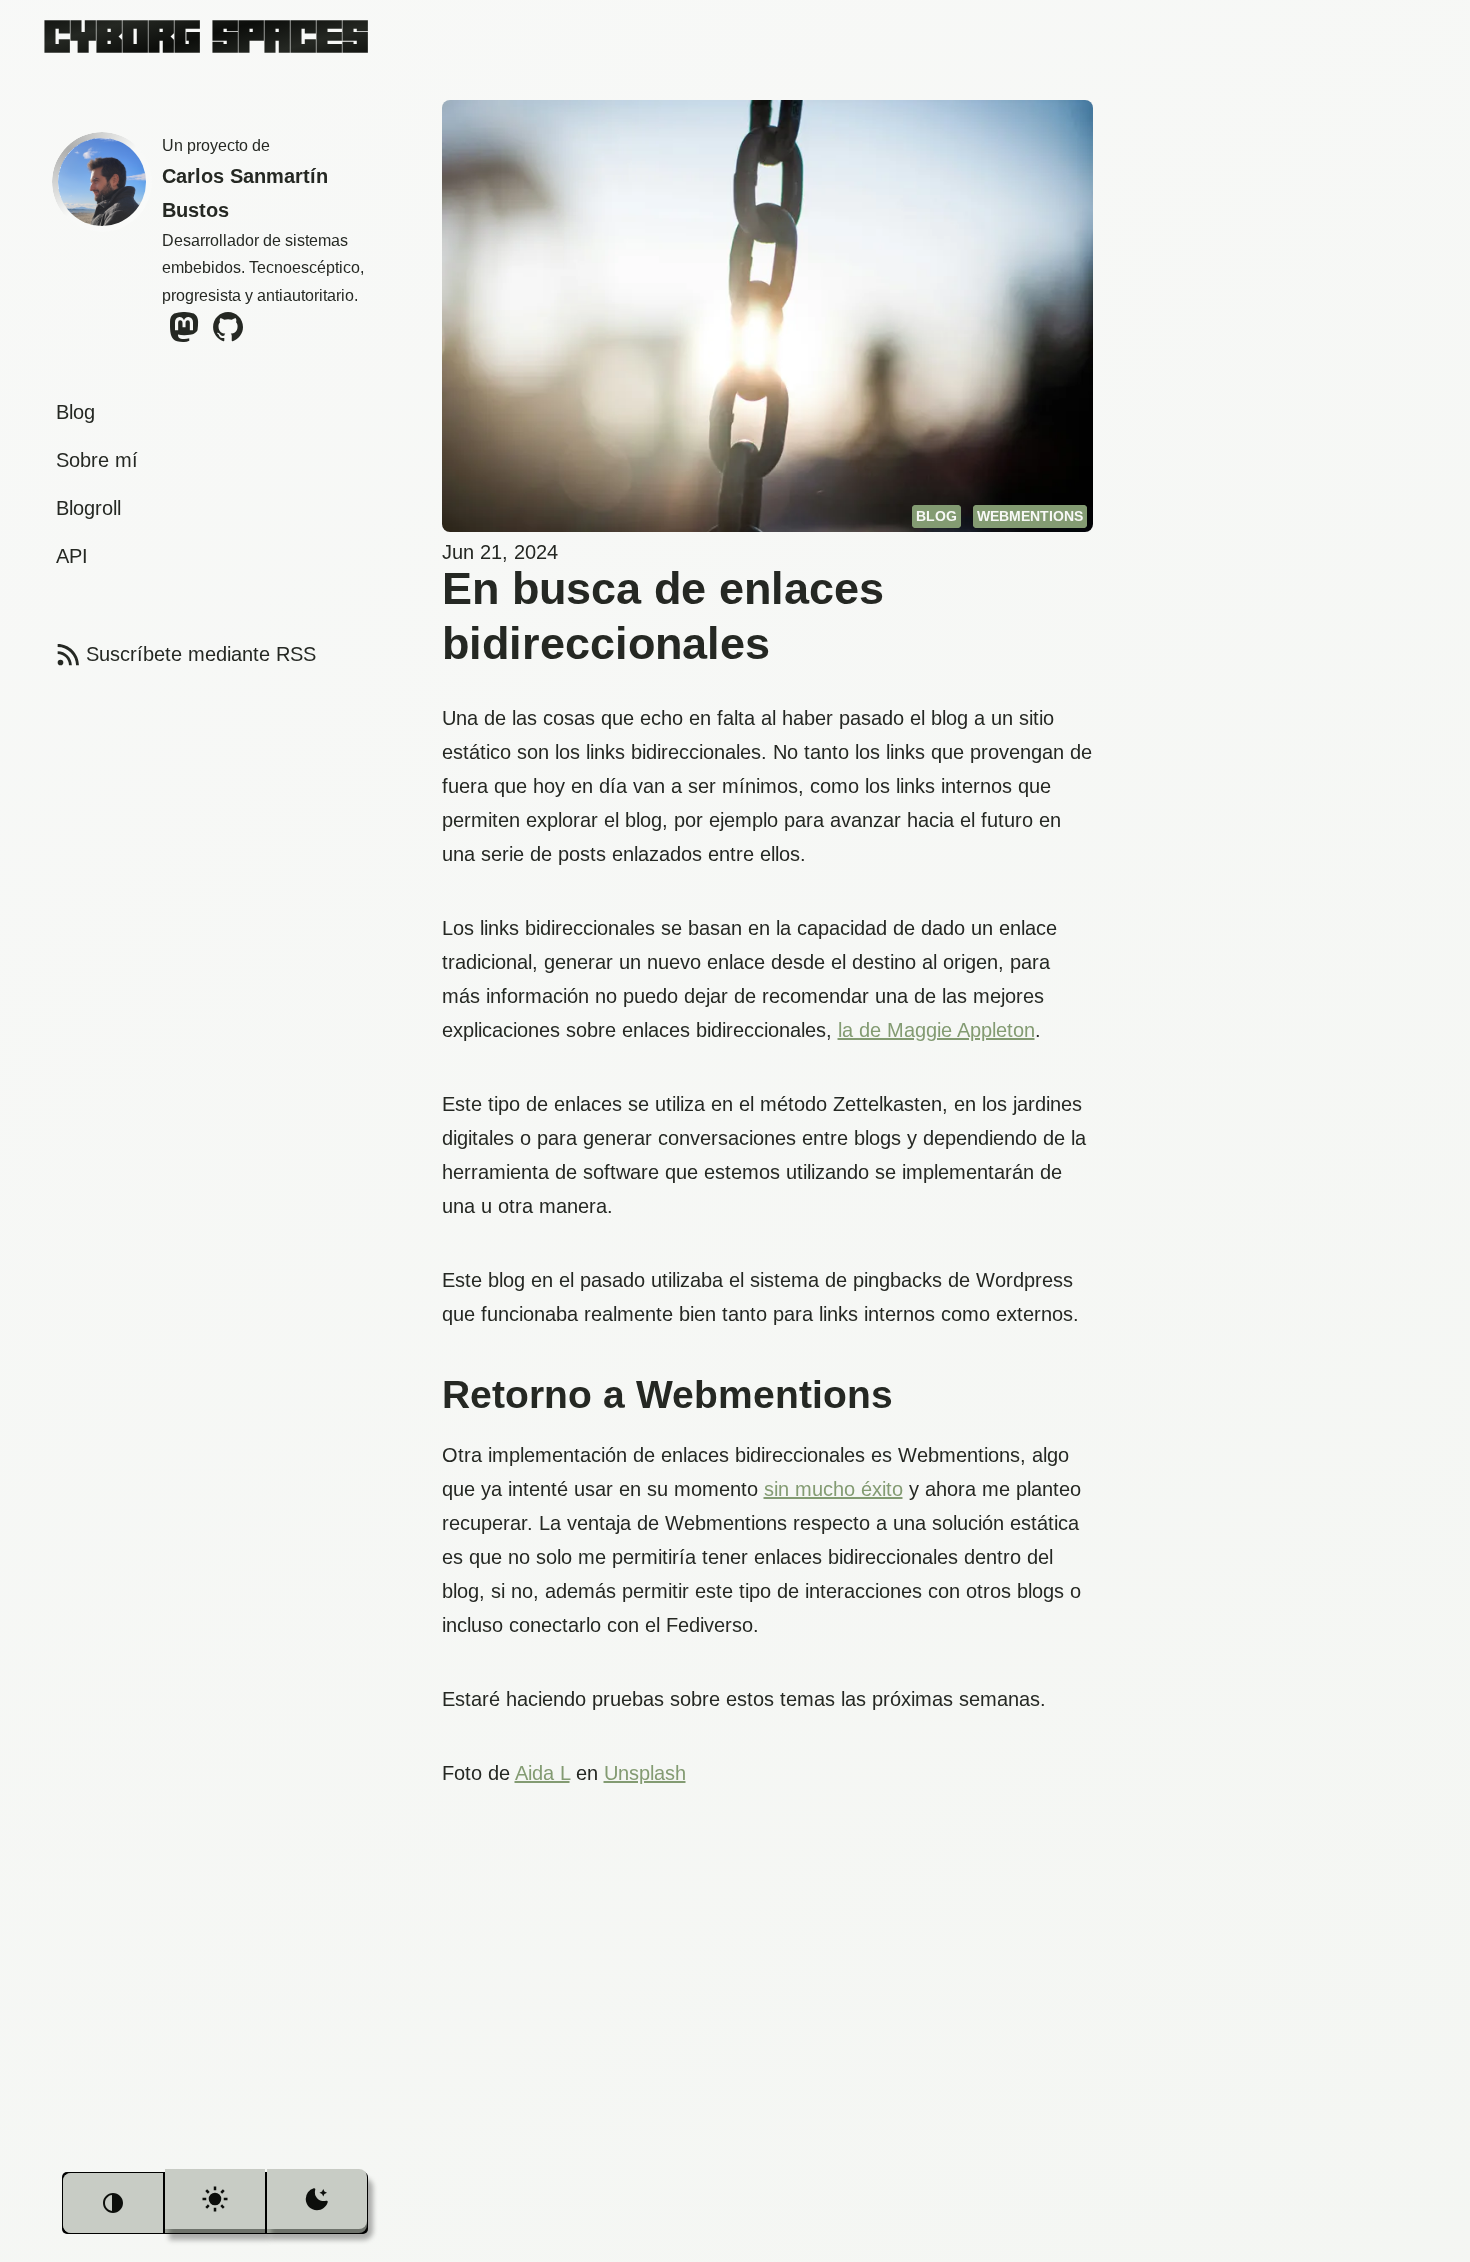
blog (936, 516)
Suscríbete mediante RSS (184, 654)
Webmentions (1030, 516)
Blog (75, 412)
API (72, 556)
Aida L (542, 1773)
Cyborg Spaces (206, 35)
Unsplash (645, 1773)
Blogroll (88, 508)
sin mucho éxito (833, 1489)
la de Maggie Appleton (936, 1030)
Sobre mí (97, 460)
